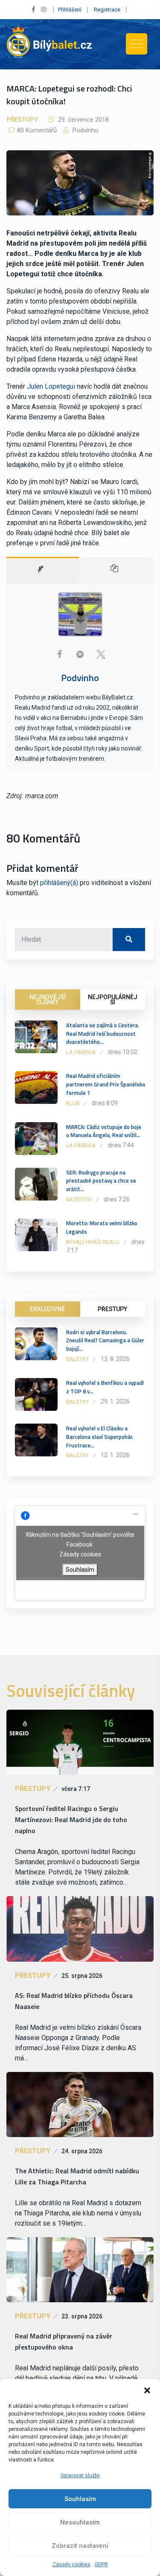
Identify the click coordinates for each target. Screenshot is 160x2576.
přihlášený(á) (59, 883)
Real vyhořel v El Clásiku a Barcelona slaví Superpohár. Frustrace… (100, 1437)
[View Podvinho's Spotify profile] (80, 654)
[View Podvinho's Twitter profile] (101, 654)
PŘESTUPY (112, 1309)
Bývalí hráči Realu (93, 1242)
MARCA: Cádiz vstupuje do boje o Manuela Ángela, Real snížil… (104, 1131)
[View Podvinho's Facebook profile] (60, 654)
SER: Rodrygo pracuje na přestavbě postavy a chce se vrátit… (101, 1181)
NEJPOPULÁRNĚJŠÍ (113, 1000)
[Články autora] (116, 570)
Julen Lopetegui (51, 386)
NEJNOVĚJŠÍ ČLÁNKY (48, 1000)
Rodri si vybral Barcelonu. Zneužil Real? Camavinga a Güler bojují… (105, 1341)
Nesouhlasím (80, 2522)
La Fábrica (81, 1052)
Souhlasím (80, 2499)
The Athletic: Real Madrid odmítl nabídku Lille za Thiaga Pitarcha (77, 2176)
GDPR (101, 2565)
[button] (147, 2390)
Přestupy (22, 120)
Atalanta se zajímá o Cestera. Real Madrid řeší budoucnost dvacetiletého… (103, 1034)
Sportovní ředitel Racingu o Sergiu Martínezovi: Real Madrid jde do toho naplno (71, 1820)
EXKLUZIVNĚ (47, 1309)
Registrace (107, 10)
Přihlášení (70, 10)
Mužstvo (79, 1199)
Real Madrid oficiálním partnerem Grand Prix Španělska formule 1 (106, 1084)
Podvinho (85, 130)
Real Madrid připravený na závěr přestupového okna (64, 2341)
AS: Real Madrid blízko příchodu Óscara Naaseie (74, 2001)
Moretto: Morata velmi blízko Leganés (102, 1227)
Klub (73, 1103)
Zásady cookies (71, 2565)
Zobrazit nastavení (80, 2546)
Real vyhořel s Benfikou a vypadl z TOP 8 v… (105, 1387)
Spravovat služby (80, 2476)
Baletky (77, 1359)
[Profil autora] (43, 570)
